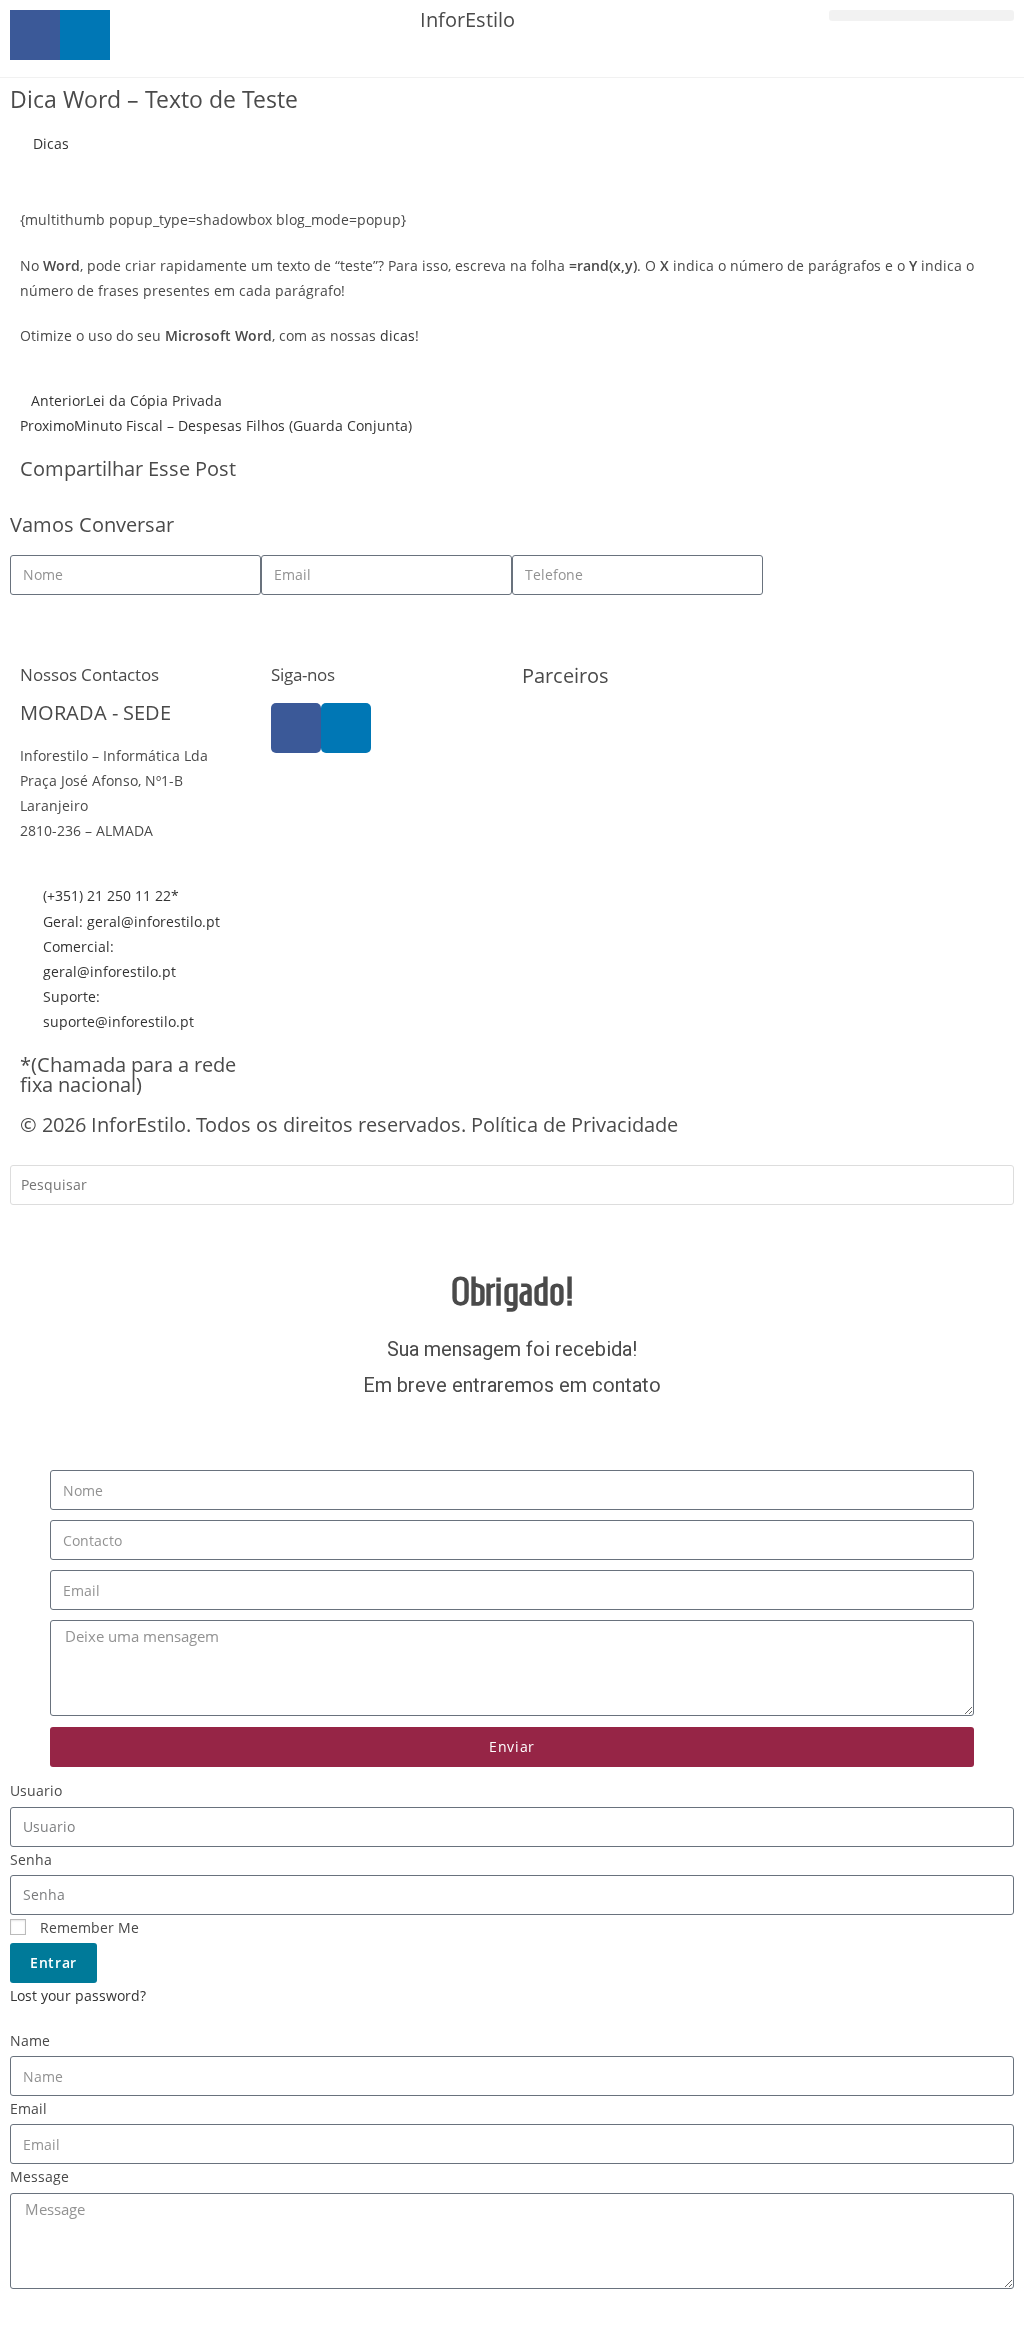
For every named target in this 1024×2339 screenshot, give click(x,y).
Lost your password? (78, 1995)
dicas (397, 335)
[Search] (40, 1228)
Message (39, 2176)
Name (30, 2040)
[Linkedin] (346, 728)
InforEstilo (467, 19)
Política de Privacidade (574, 1124)
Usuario (36, 1790)
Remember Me (87, 1927)
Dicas (51, 143)
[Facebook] (296, 728)
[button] (921, 15)
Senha (31, 1859)
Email (28, 2108)
